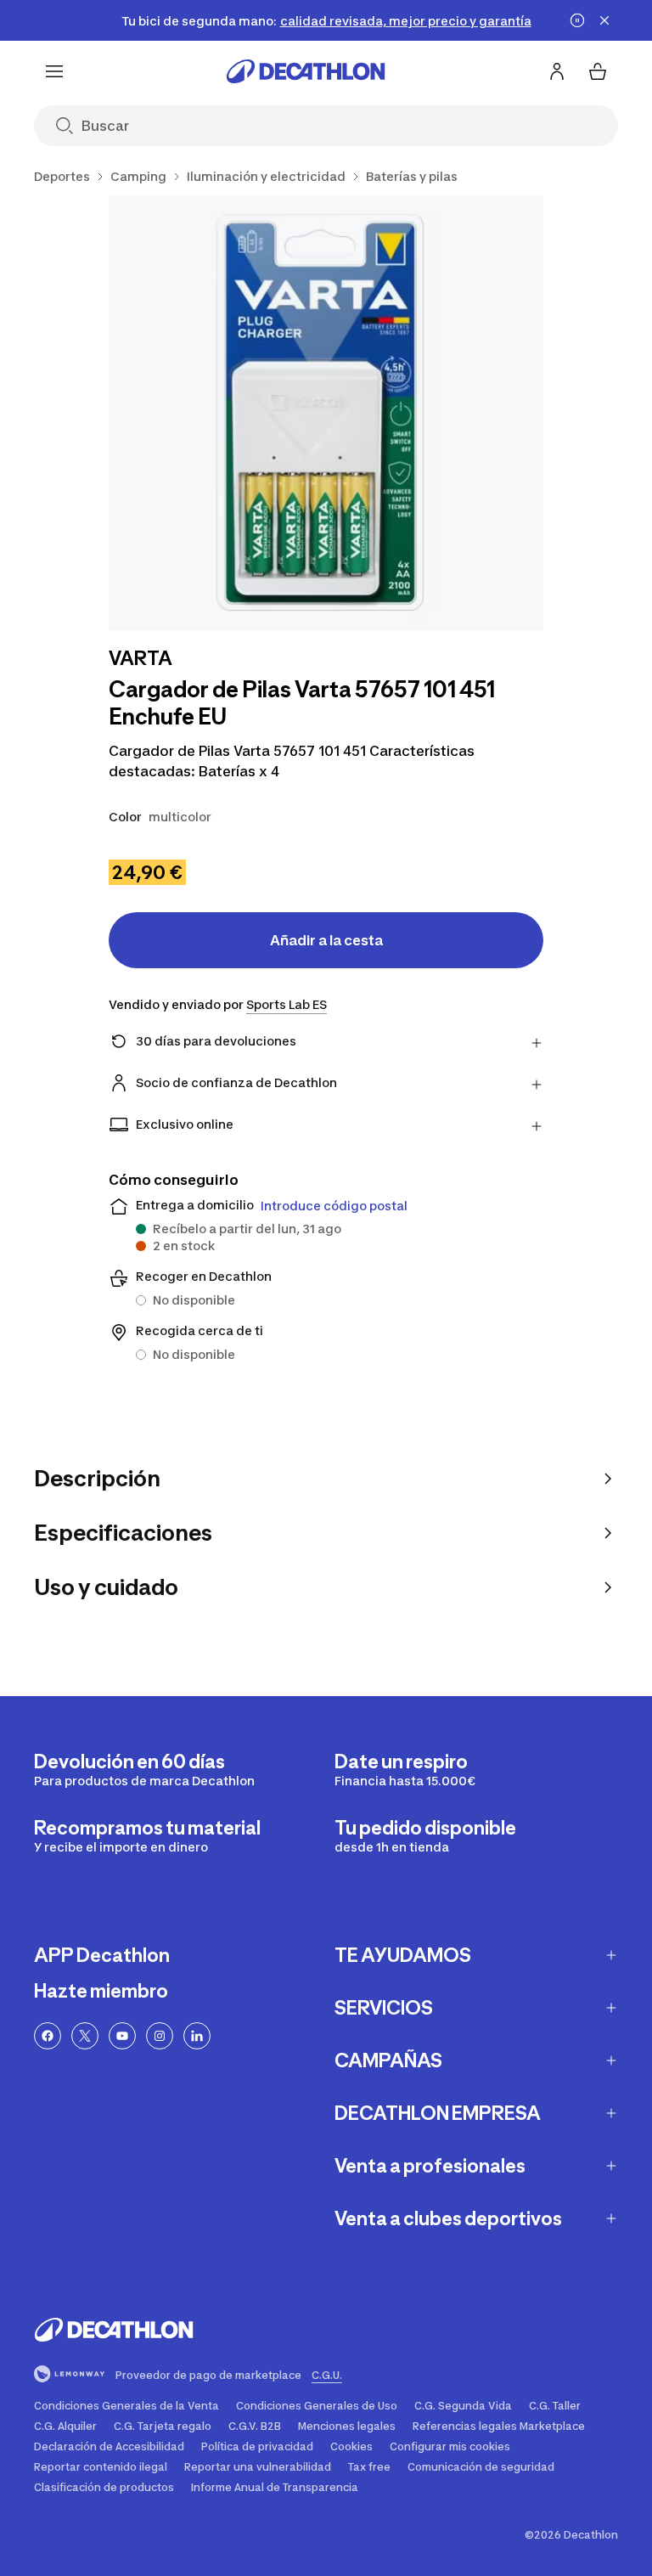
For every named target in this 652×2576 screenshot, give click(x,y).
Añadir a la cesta (326, 940)
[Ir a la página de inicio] (306, 71)
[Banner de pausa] (577, 20)
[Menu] (54, 71)
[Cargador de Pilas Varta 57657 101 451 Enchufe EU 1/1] (326, 413)
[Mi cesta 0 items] (598, 71)
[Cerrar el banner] (604, 20)
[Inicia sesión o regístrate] (557, 71)
